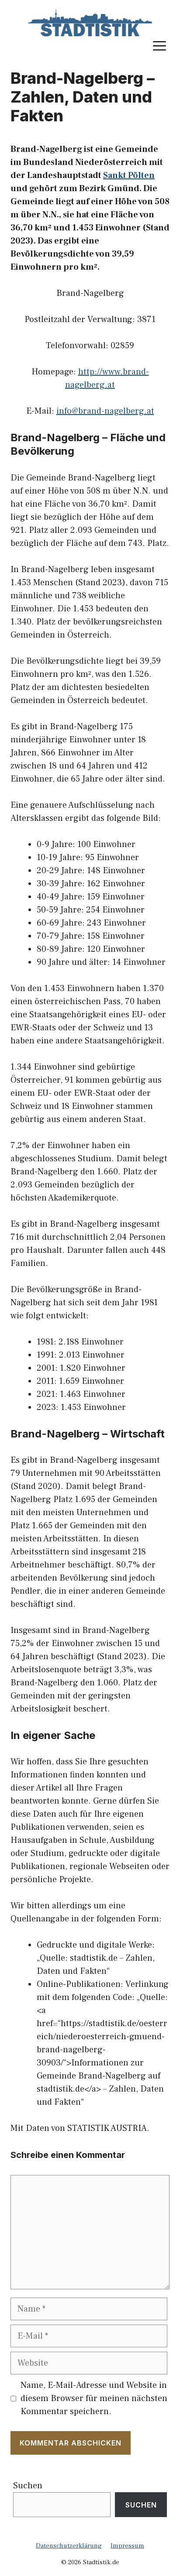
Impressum (127, 2546)
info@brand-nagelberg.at (105, 411)
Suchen (28, 2486)
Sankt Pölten (129, 175)
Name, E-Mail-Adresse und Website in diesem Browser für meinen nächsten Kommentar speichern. (94, 2398)
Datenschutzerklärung (69, 2546)
